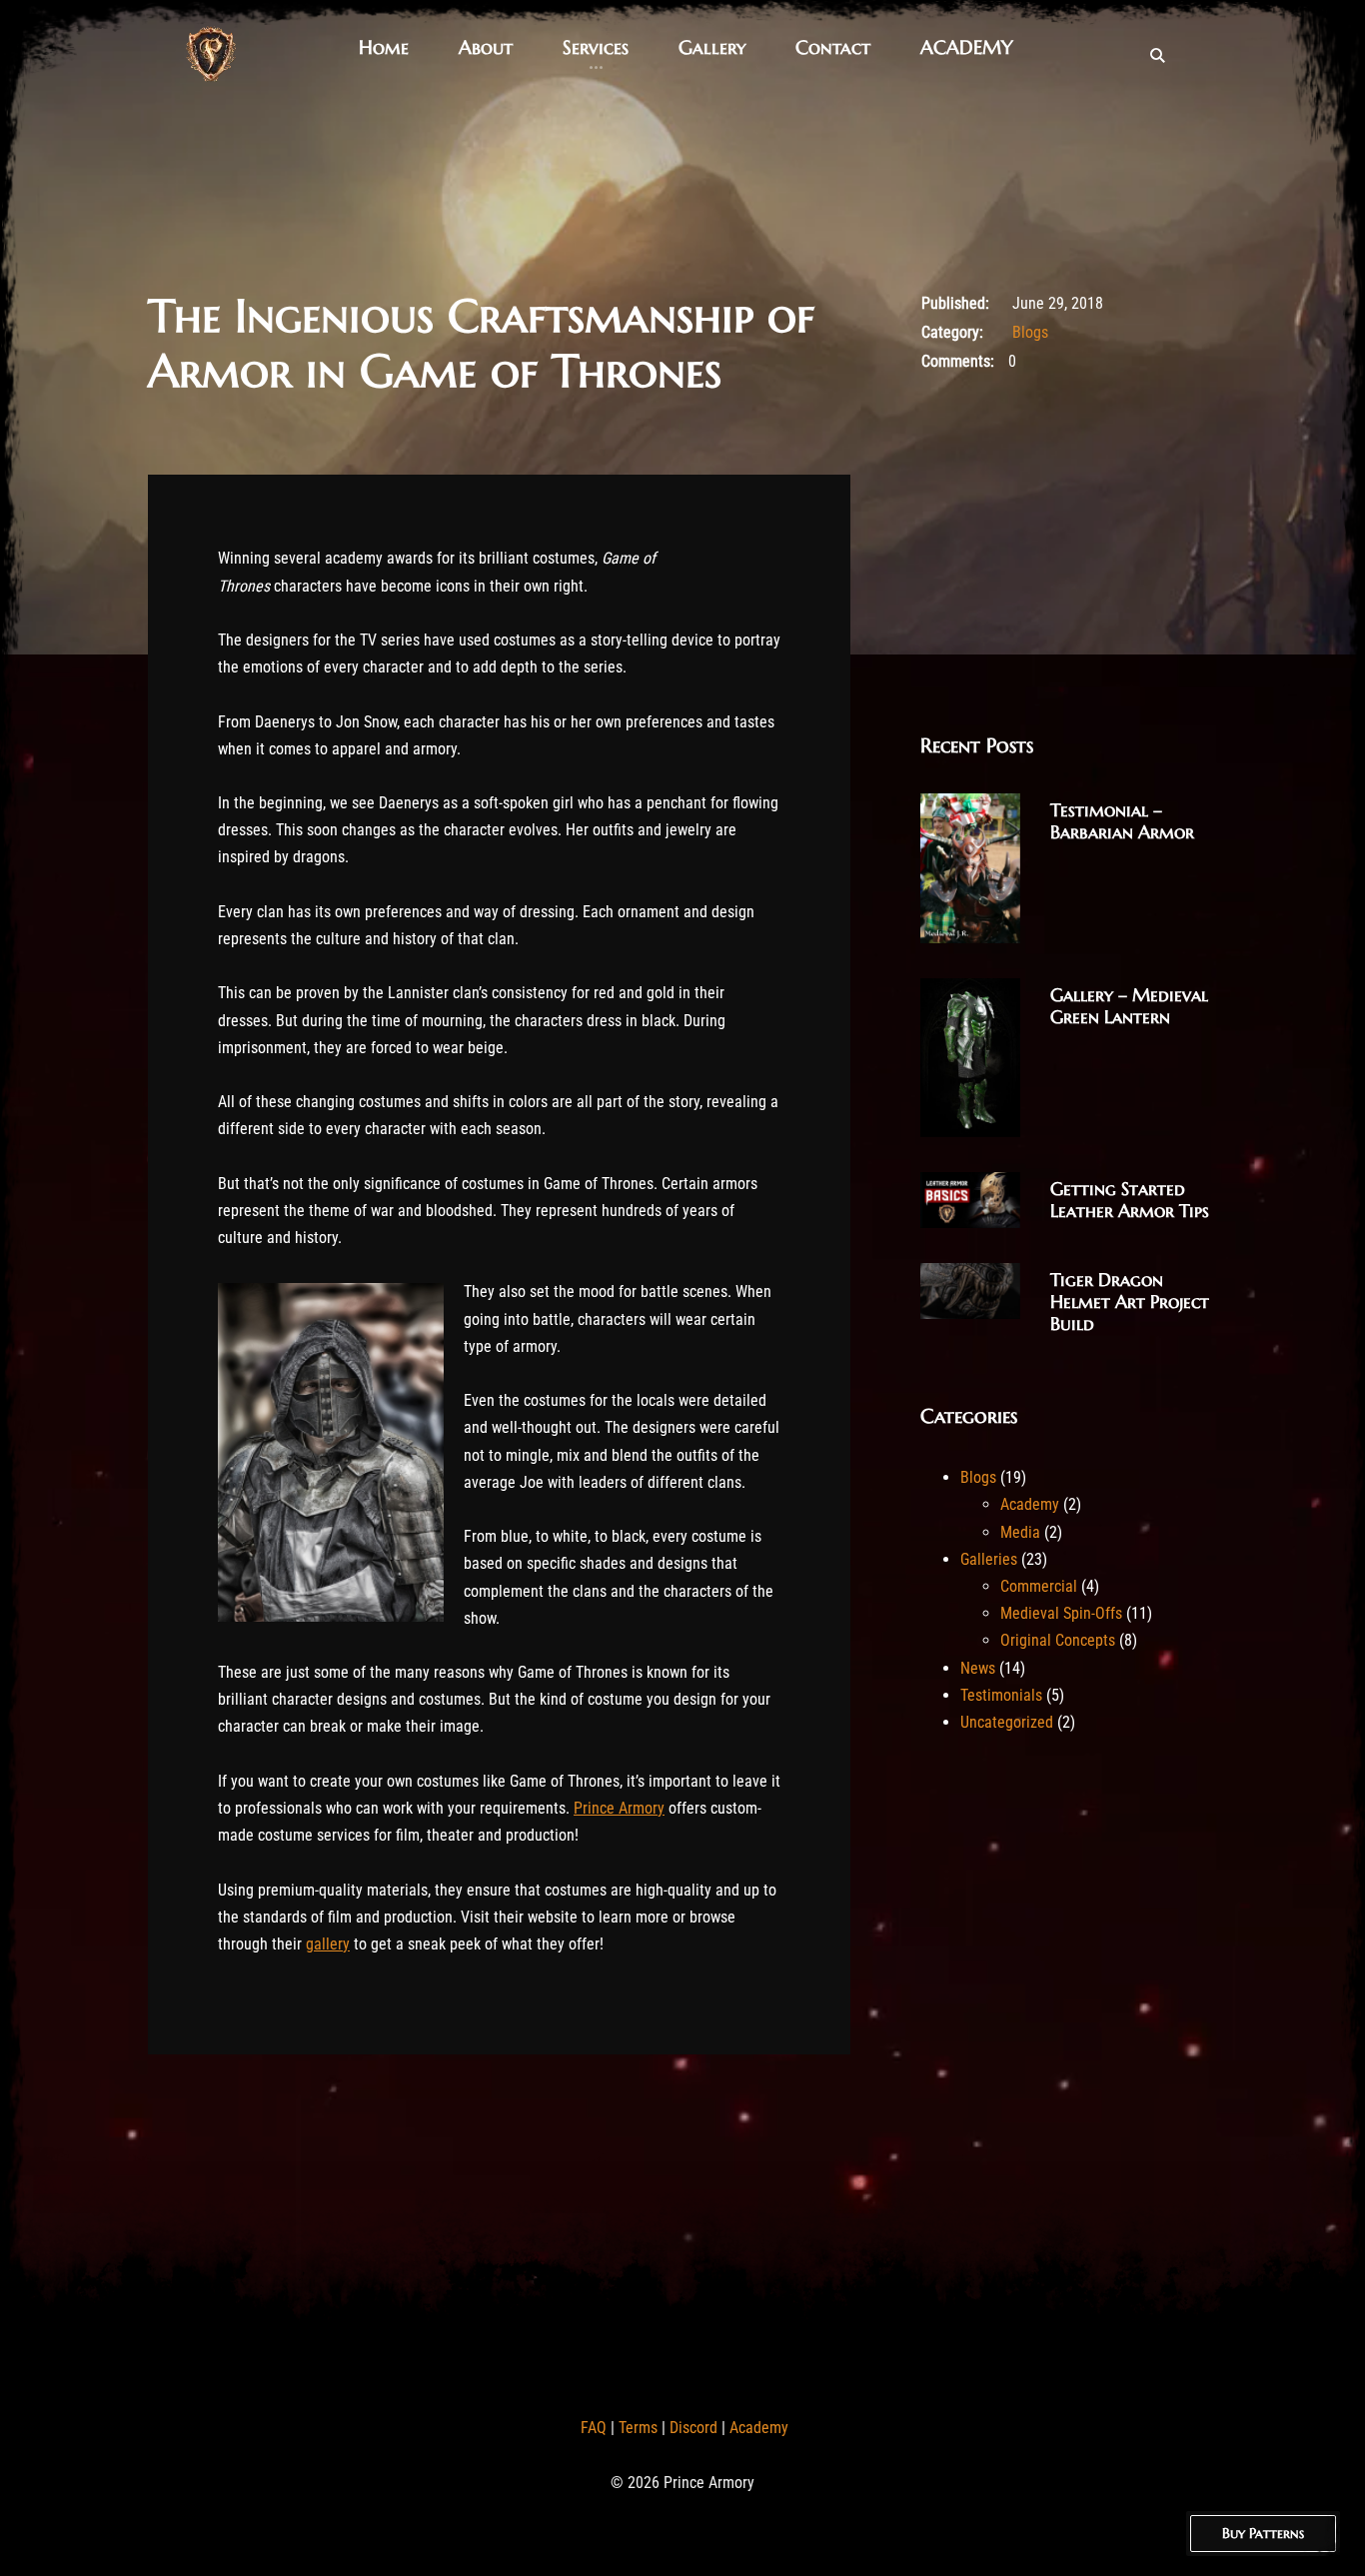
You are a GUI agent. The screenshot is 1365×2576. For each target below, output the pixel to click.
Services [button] (596, 47)
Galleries (989, 1559)
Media (1020, 1532)
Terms (638, 2428)
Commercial (1039, 1586)
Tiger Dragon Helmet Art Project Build (1130, 1301)
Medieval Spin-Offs (1061, 1613)
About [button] (486, 47)
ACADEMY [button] (967, 47)
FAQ (594, 2428)
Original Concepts (1058, 1640)
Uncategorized (1007, 1722)
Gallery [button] (712, 47)
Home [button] (384, 47)
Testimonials (1001, 1695)
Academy (1030, 1504)
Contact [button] (833, 47)
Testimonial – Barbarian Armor (1122, 821)
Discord (693, 2428)
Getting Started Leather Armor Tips (1130, 1200)
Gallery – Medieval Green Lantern (1129, 1006)
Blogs (1030, 332)
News (978, 1668)
